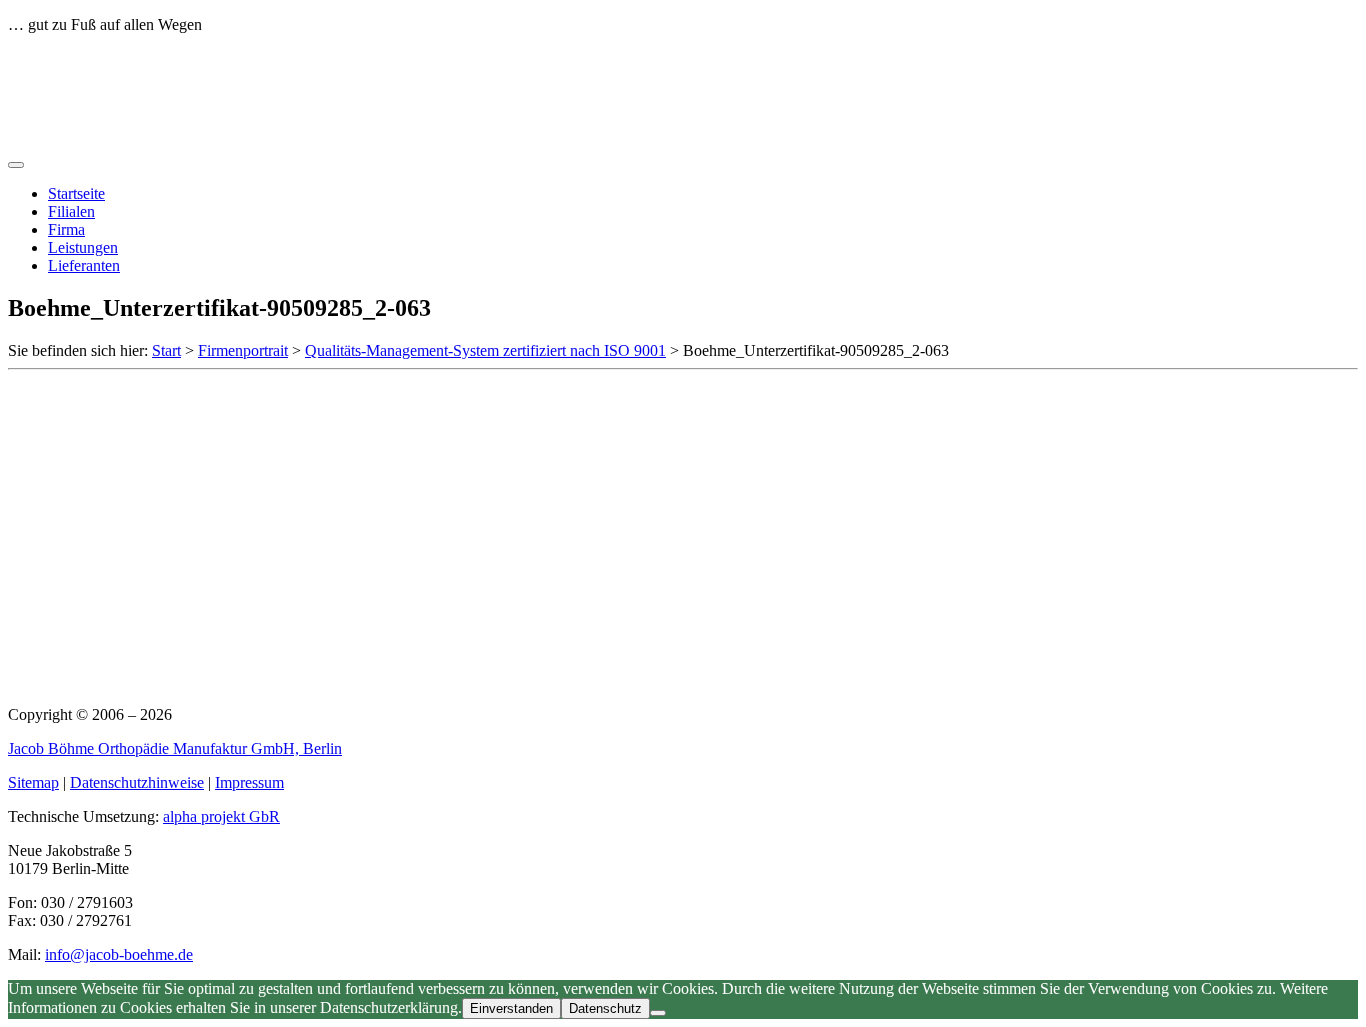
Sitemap (33, 782)
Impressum (249, 782)
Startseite (76, 193)
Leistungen (83, 247)
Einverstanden (511, 1008)
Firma (66, 229)
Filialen (71, 211)
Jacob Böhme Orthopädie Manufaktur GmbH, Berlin (175, 748)
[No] (658, 1013)
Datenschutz (605, 1008)
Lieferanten (84, 265)
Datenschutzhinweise (137, 782)
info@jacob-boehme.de (119, 954)
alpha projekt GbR (221, 816)
